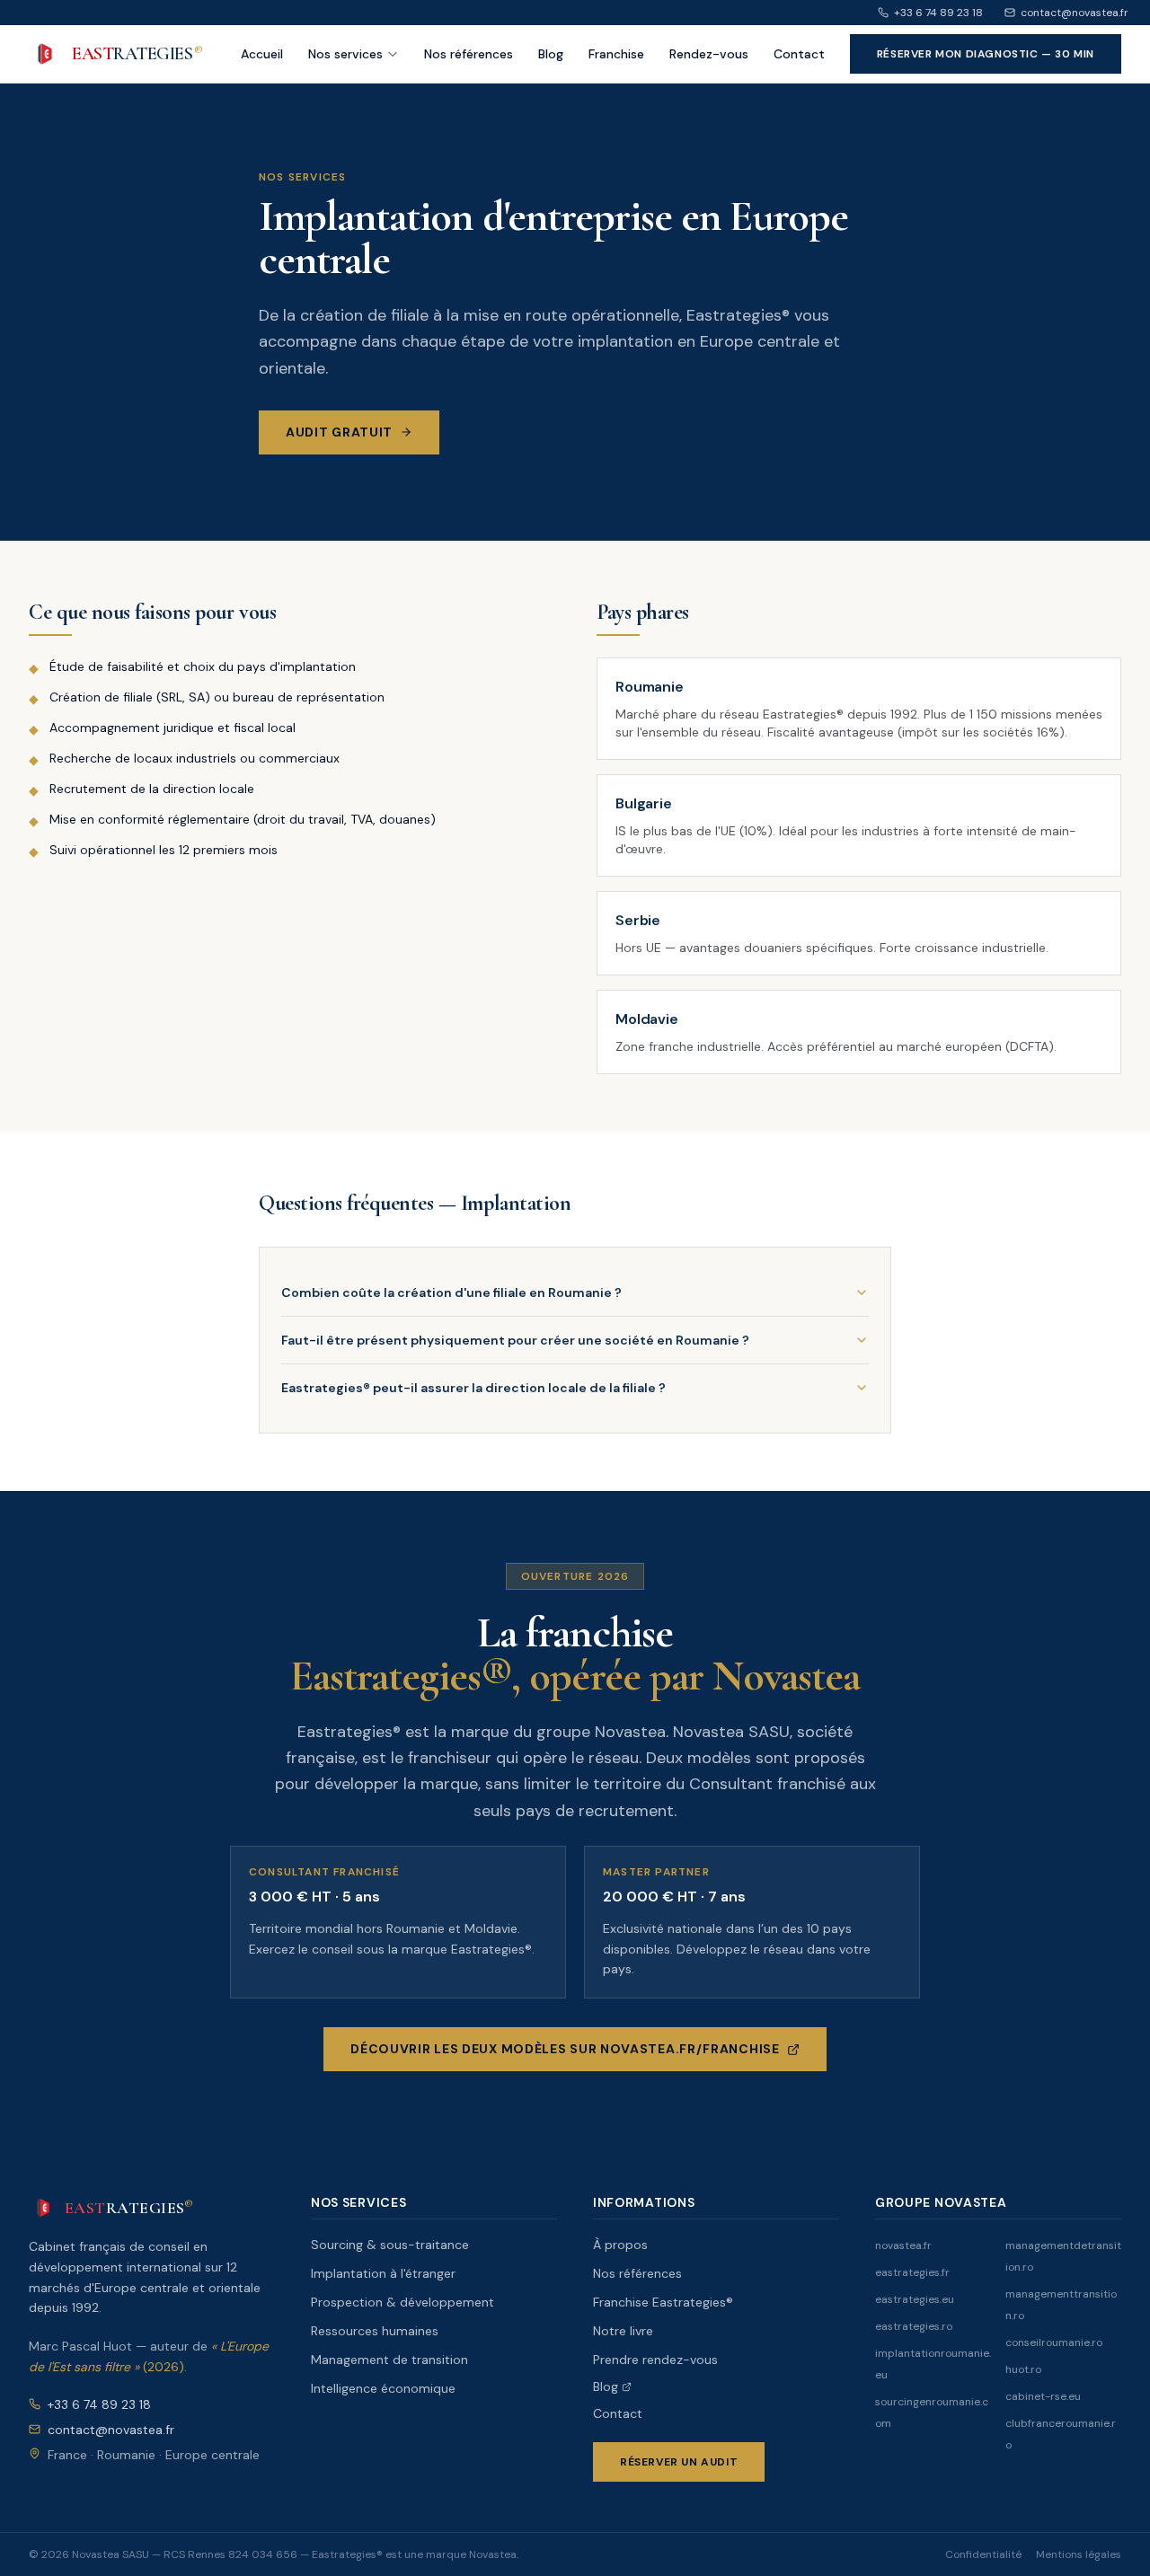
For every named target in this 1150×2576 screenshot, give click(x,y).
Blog (551, 54)
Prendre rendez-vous (655, 2360)
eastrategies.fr (912, 2272)
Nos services (345, 54)
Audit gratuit (339, 432)
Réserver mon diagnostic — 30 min (986, 54)
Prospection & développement (402, 2302)
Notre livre (623, 2331)
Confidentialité (983, 2554)
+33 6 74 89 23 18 (938, 13)
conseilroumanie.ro (1054, 2342)
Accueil (262, 54)
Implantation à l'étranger (383, 2273)
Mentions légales (1079, 2554)
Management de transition (389, 2360)
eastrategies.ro (914, 2326)
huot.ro (1023, 2369)
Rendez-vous (709, 54)
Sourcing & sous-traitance (390, 2245)
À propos (620, 2245)
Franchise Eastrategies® (663, 2302)
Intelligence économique (383, 2388)
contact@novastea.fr (1075, 13)
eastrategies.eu (915, 2299)
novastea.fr (903, 2245)
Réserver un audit (679, 2462)
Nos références (469, 54)
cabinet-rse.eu (1043, 2396)
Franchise (616, 54)
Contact (799, 54)
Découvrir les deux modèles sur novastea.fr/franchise (565, 2049)
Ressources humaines (375, 2331)
